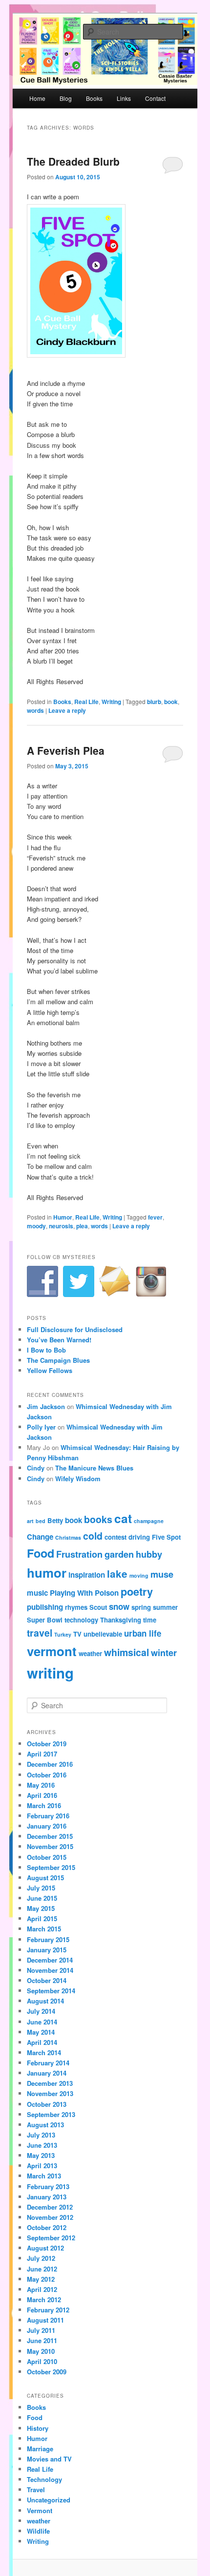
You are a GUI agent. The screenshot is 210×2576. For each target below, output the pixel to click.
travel (40, 1633)
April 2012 (42, 2289)
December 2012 (50, 2207)
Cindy (36, 1468)
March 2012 (44, 2299)
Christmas (68, 1537)
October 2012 (47, 2227)
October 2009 (47, 2372)
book (171, 702)
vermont (52, 1651)
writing (50, 1673)
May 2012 (41, 2279)
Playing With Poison (84, 1593)
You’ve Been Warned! (59, 1340)
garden (119, 1554)
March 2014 (44, 2052)
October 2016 (47, 1775)
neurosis (61, 1226)
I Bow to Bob (46, 1350)
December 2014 (50, 1960)
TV (77, 1634)
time (150, 1620)
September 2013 (51, 2114)
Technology (44, 2479)
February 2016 (48, 1816)
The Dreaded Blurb (73, 161)
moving (139, 1575)
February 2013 (48, 2186)
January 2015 (47, 1950)
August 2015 (45, 1878)
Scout (98, 1607)
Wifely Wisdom (78, 1479)
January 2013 (47, 2197)
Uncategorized (49, 2500)
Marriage (40, 2449)
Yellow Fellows (50, 1370)
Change (40, 1537)
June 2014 (42, 2022)
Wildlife (38, 2531)
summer (165, 1607)
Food (41, 1553)
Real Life (86, 702)
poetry (137, 1592)
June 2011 (42, 2340)
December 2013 (50, 2083)
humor (47, 1573)
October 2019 (47, 1744)
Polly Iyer (41, 1427)
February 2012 (48, 2310)
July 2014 (41, 2011)
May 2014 (41, 2032)
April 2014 (42, 2042)
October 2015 (47, 1857)
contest (115, 1537)
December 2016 (50, 1764)
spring (141, 1607)
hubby (149, 1554)
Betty (55, 1520)
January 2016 (47, 1826)
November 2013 (50, 2093)
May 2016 (41, 1785)
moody (36, 1226)
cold (93, 1536)
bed (41, 1521)
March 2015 (44, 1929)
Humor (63, 1217)
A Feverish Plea (66, 750)
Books (94, 98)
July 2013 (41, 2135)
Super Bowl (45, 1620)
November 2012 (50, 2217)
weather (90, 1653)
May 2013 (41, 2155)
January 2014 (47, 2073)
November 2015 (50, 1846)
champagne (149, 1521)
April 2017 (42, 1754)
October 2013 (47, 2104)
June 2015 (42, 1898)
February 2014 (48, 2063)
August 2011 (45, 2320)
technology (81, 1620)
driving (139, 1537)
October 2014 (47, 1980)
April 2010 (42, 2361)
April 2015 (42, 1918)
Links (124, 98)
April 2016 (42, 1795)
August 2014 (45, 2001)
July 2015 (41, 1888)
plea (82, 1226)
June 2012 (42, 2269)
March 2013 (44, 2176)
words (35, 710)
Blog (66, 98)
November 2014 (50, 1970)
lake (117, 1574)
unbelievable (103, 1634)
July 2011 (41, 2330)
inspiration (87, 1575)
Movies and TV (49, 2459)
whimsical (126, 1652)
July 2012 (41, 2258)
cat (123, 1518)
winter (164, 1652)
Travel (36, 2490)
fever (155, 1217)
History (38, 2428)
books (98, 1519)
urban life (143, 1633)
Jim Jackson (46, 1406)
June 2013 (42, 2145)
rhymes (76, 1607)
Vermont (40, 2510)
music (37, 1593)
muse (162, 1574)
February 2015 (48, 1939)
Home (37, 98)
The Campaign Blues (58, 1360)
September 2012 (51, 2238)
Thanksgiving (121, 1620)
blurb (154, 702)
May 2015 (41, 1908)
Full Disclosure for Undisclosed (75, 1329)
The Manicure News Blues (94, 1468)
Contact (155, 98)
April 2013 (42, 2166)
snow (119, 1606)
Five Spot (166, 1537)
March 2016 (44, 1805)
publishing (45, 1607)
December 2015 (50, 1836)
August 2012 (45, 2248)
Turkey (63, 1634)
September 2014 (51, 1991)
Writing (111, 702)
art (30, 1521)
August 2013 (45, 2125)
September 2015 (51, 1867)
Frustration (79, 1554)
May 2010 (41, 2351)
